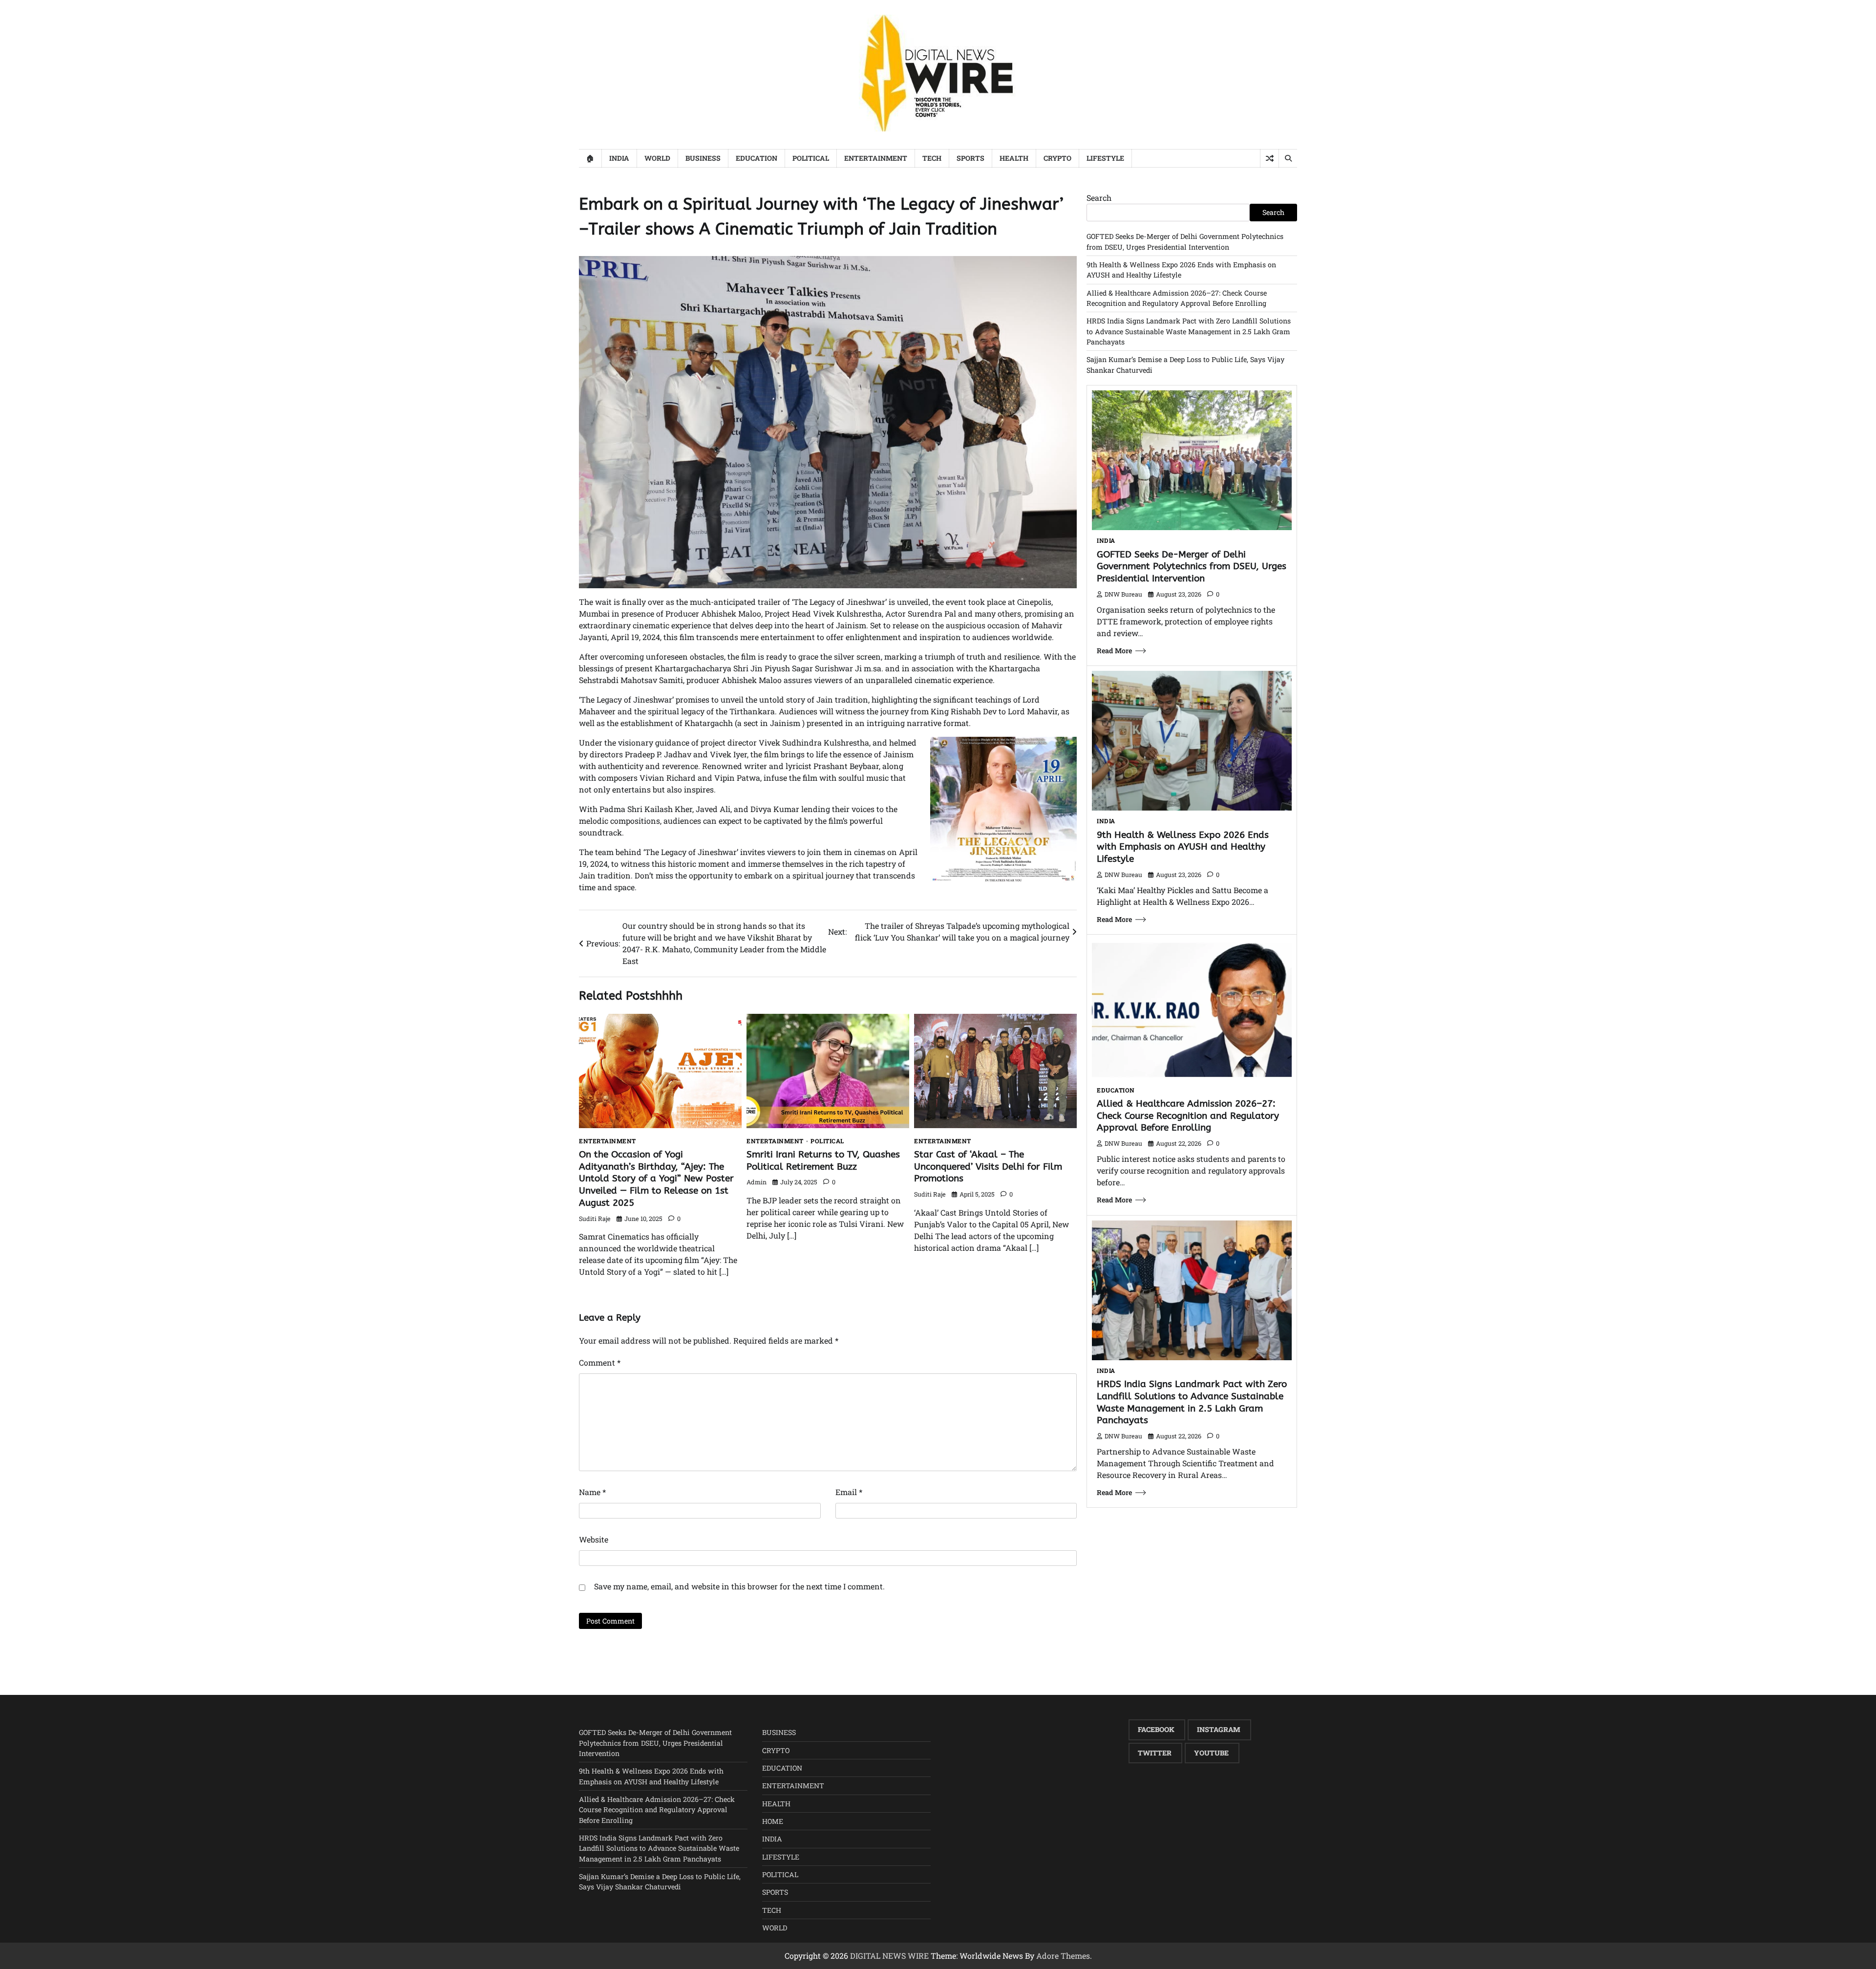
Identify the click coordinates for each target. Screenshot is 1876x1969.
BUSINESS (703, 158)
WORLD (657, 158)
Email (849, 1492)
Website (594, 1539)
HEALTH (1014, 158)
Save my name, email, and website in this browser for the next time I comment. (739, 1586)
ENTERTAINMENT (876, 158)
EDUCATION (757, 158)
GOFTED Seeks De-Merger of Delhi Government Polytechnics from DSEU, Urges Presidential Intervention (1192, 567)
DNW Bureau (1123, 594)
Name (592, 1492)
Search (1099, 198)
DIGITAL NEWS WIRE (889, 1956)
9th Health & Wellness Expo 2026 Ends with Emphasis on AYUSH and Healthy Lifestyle (1183, 847)
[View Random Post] (1269, 158)
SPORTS (970, 158)
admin (757, 1182)
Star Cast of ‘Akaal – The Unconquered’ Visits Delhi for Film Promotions (988, 1166)
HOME (773, 1821)
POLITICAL (811, 158)
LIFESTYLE (1105, 158)
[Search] (1288, 158)
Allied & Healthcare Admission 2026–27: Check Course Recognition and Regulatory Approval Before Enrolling (1188, 1116)
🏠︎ (590, 158)
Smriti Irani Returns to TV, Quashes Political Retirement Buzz (823, 1160)
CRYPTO (1057, 158)
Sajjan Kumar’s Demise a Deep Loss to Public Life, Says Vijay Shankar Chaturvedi (660, 1882)
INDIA (619, 158)
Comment (600, 1362)
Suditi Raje (595, 1219)
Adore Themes (1063, 1956)
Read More (1114, 651)
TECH (932, 158)
